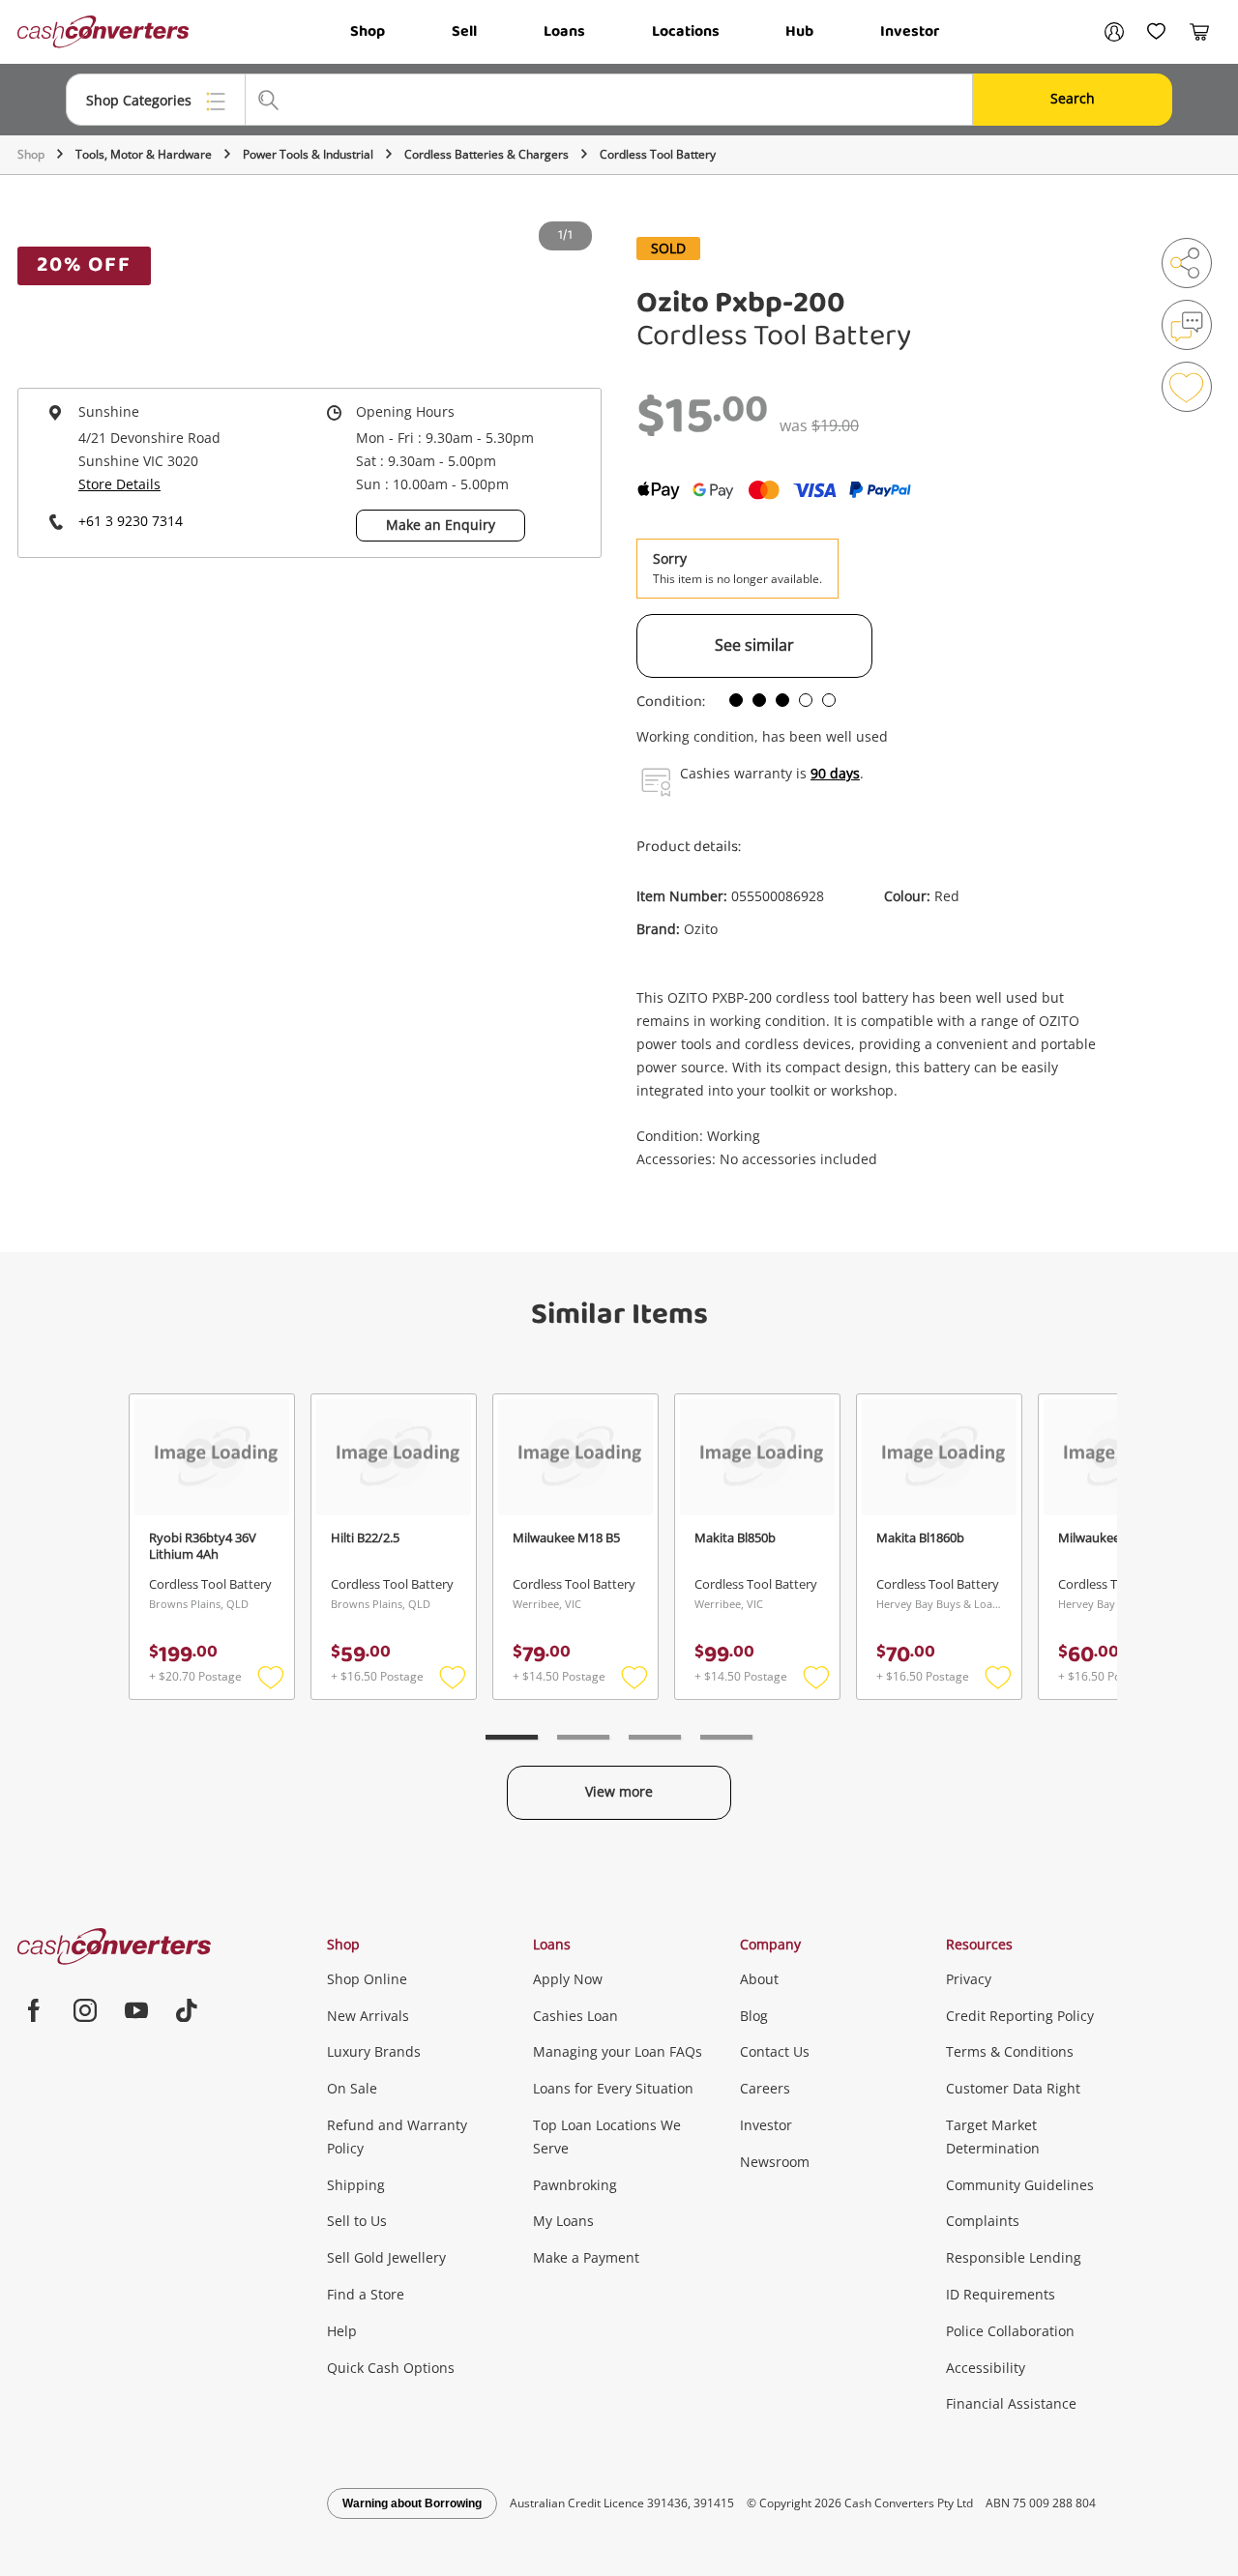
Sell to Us (357, 2221)
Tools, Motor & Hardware (144, 154)
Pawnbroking (575, 2185)
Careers (765, 2088)
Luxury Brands (374, 2051)
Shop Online (367, 1979)
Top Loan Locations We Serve (607, 2137)
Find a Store (366, 2294)
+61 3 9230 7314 (131, 521)
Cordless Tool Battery (658, 154)
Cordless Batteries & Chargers (486, 154)
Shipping (356, 2185)
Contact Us (775, 2051)
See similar (754, 645)
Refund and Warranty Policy (397, 2137)
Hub (799, 31)
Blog (754, 2016)
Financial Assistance (1011, 2403)
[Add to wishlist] (1187, 387)
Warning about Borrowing (412, 2503)
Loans (564, 31)
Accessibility (986, 2368)
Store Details (119, 484)
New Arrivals (368, 2016)
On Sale (352, 2088)
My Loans (563, 2221)
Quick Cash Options (391, 2368)
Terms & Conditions (1010, 2051)
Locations (686, 31)
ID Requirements (1001, 2294)
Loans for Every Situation (613, 2088)
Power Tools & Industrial (308, 154)
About (759, 1979)
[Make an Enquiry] (1187, 325)
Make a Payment (586, 2257)
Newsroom (775, 2162)
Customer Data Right (1013, 2088)
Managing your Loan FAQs (618, 2051)
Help (342, 2331)
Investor (910, 31)
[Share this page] (1187, 263)
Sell (464, 31)
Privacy (969, 1979)
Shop (368, 31)
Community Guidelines (1020, 2185)
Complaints (983, 2221)
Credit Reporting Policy (1020, 2016)
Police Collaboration (1010, 2331)
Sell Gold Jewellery (386, 2257)
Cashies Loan (575, 2016)
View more (619, 1791)
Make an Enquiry (441, 525)
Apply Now (568, 1979)
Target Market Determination (993, 2137)
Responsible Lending (1014, 2257)
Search (1073, 98)
